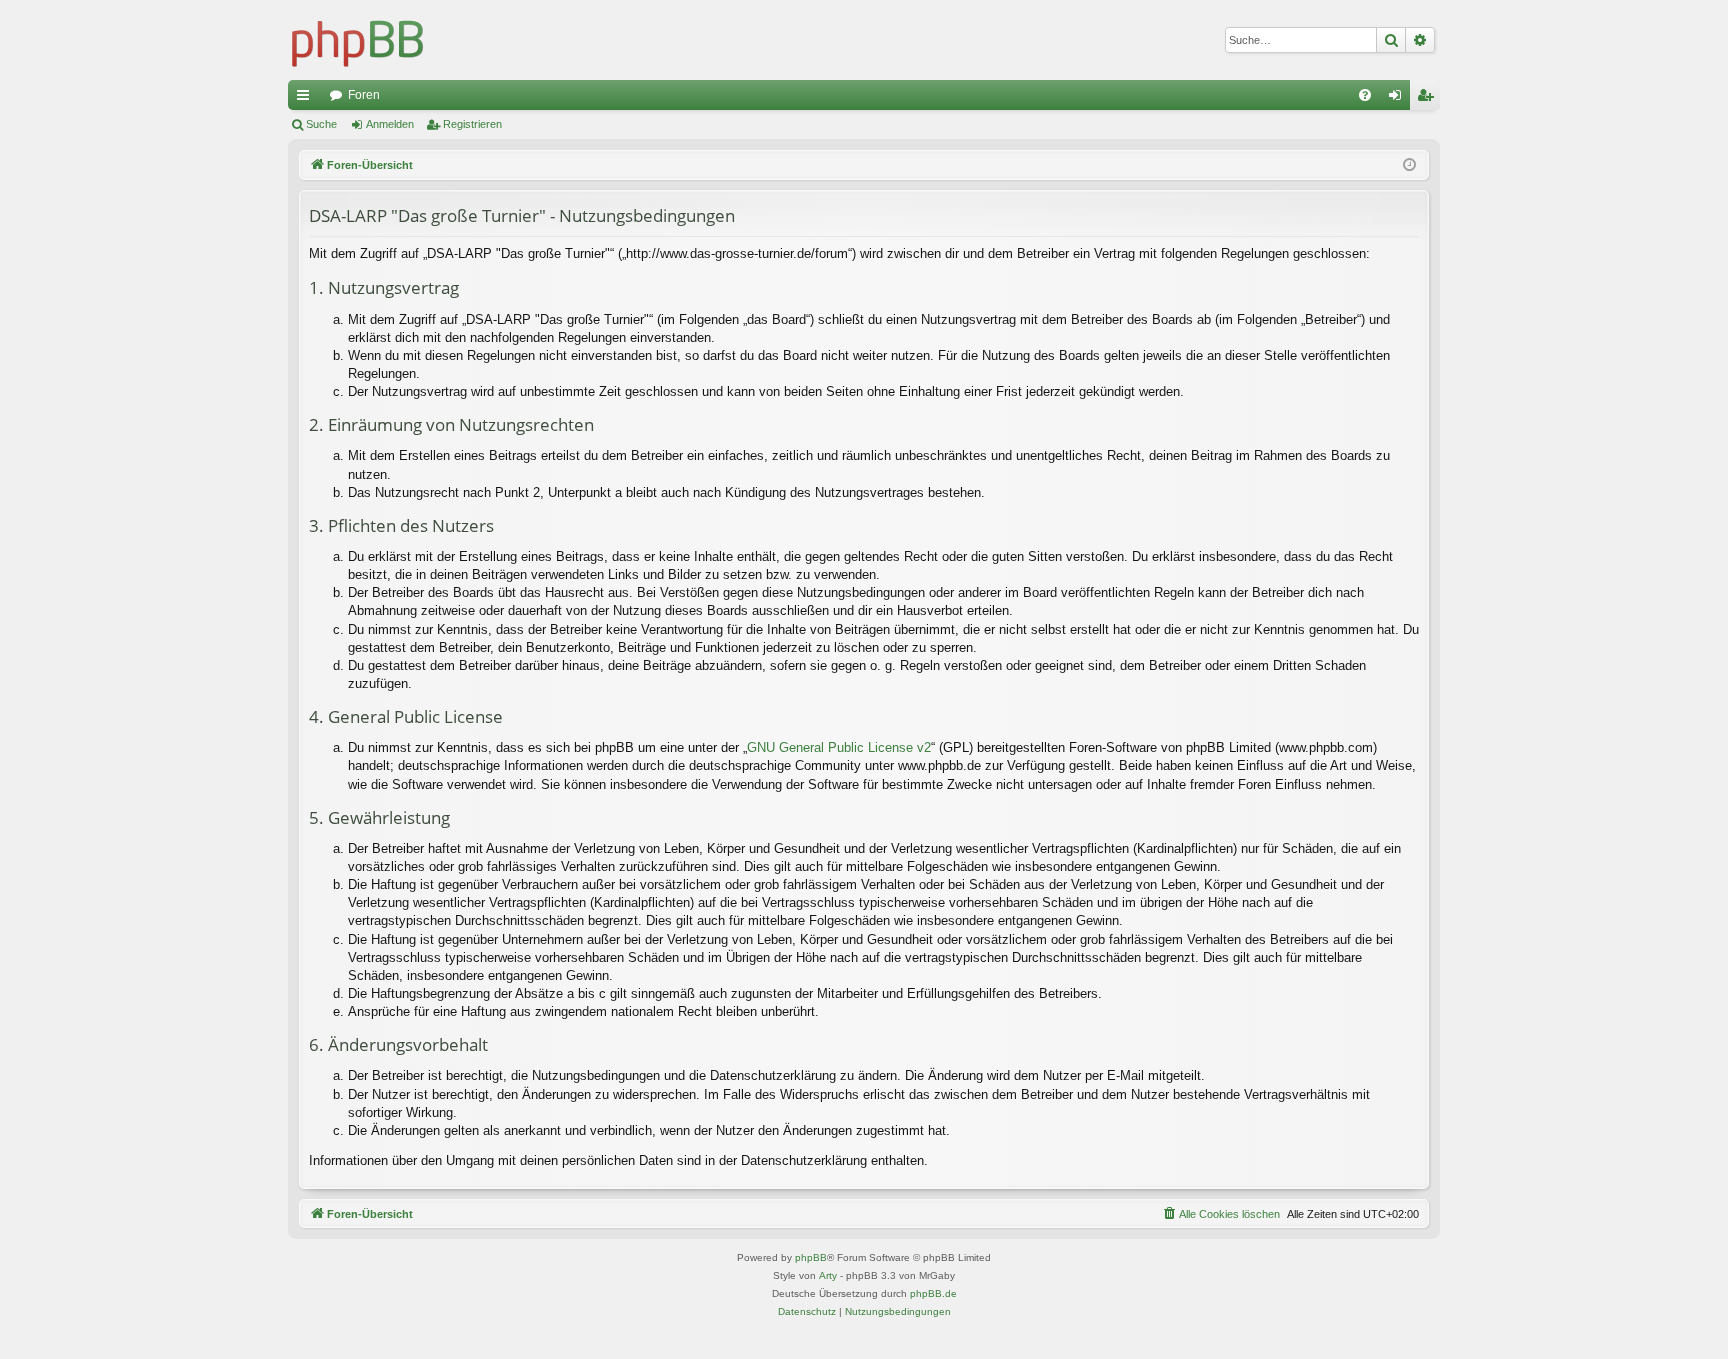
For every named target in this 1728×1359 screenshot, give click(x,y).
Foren (364, 95)
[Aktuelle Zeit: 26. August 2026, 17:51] (1409, 165)
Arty (828, 1275)
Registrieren (472, 124)
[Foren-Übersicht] (358, 40)
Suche (321, 124)
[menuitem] (1365, 95)
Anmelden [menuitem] (1399, 99)
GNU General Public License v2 (839, 747)
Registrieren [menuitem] (1429, 99)
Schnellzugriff (307, 99)
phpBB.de (933, 1293)
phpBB (811, 1257)
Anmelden (390, 124)
